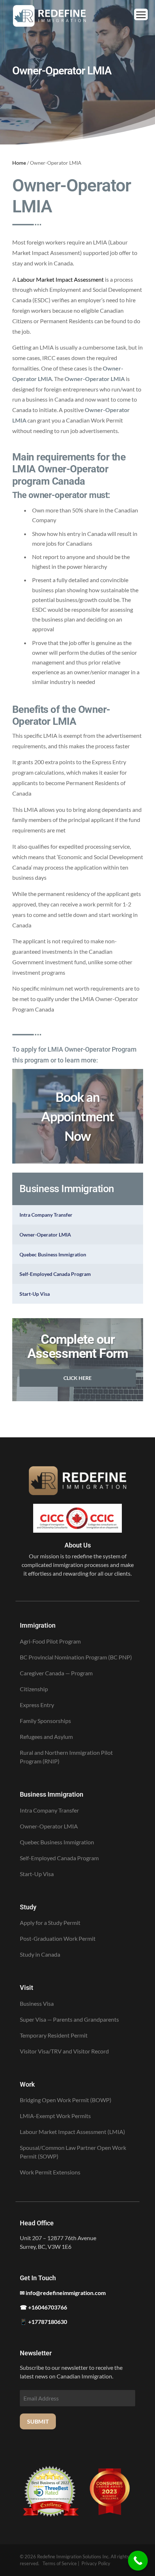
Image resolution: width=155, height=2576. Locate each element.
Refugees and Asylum (46, 1737)
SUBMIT (38, 2421)
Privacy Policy (96, 2563)
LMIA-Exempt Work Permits (55, 2116)
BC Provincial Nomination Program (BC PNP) (76, 1657)
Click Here (77, 1378)
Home (19, 163)
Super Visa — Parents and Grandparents (69, 2019)
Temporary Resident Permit (54, 2035)
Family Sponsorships (45, 1721)
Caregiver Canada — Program (56, 1673)
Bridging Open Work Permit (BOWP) (66, 2100)
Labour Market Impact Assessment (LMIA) (72, 2132)
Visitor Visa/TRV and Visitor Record (64, 2051)
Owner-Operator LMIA (45, 1235)
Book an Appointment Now (77, 1116)
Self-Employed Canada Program (55, 1274)
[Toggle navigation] (141, 14)
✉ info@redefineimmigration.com (63, 2293)
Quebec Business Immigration (53, 1254)
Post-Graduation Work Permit (58, 1938)
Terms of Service (60, 2563)
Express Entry (37, 1705)
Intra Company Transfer (46, 1215)
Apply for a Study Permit (50, 1923)
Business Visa (37, 2003)
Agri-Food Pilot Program (50, 1641)
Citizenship (34, 1689)
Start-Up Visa (35, 1294)
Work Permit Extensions (50, 2172)
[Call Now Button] (138, 2561)
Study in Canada (40, 1954)
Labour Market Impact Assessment (61, 279)
